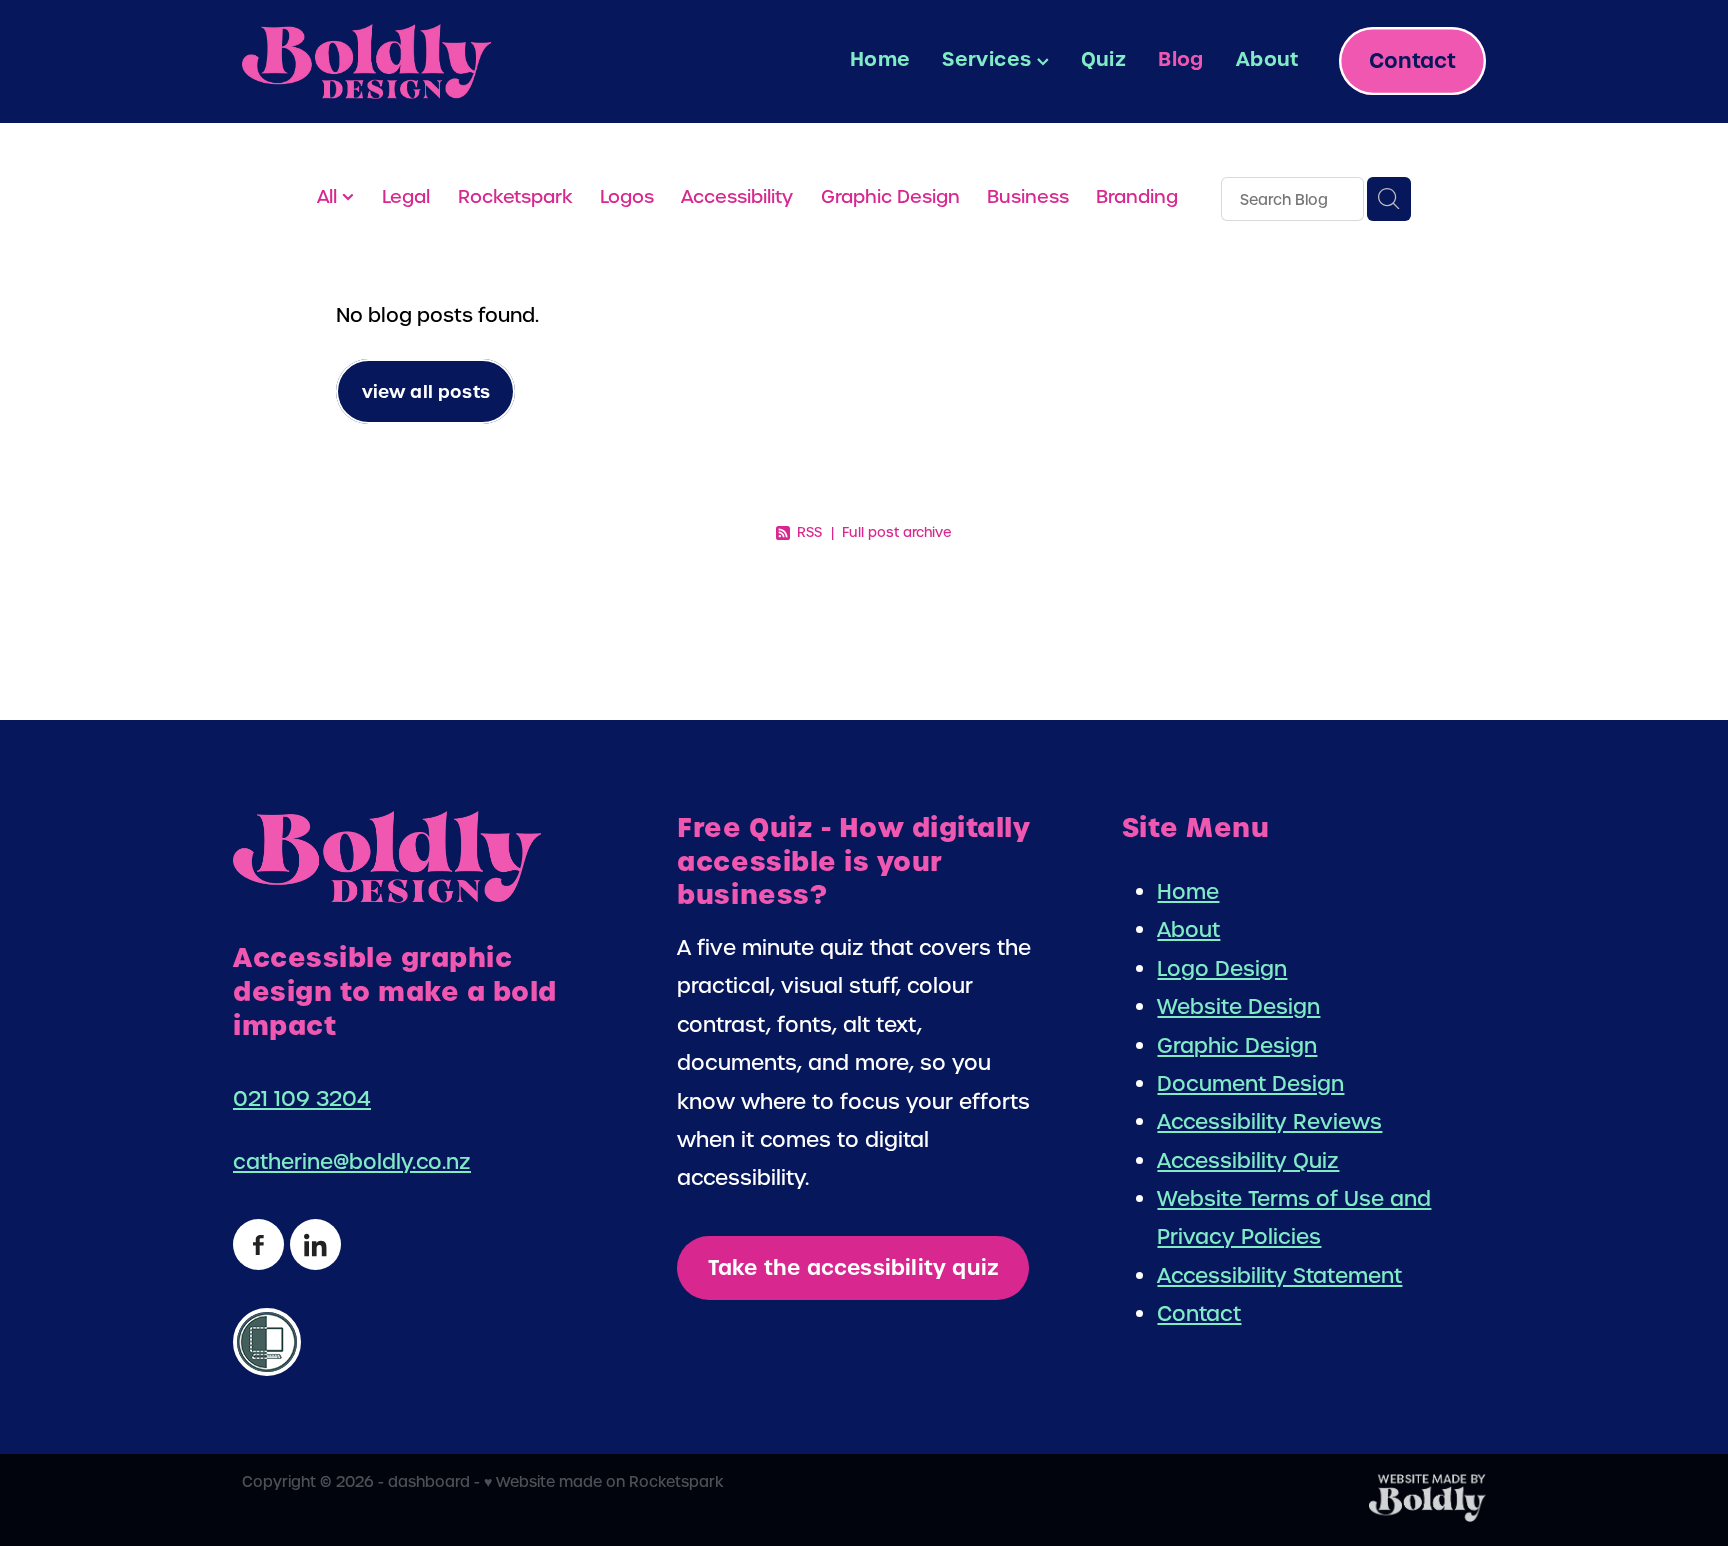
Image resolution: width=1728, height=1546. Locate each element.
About (1267, 59)
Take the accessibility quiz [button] (853, 1268)
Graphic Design (890, 196)
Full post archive (897, 532)
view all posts (426, 391)
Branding (1137, 196)
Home (880, 59)
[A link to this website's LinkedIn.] (315, 1244)
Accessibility (737, 196)
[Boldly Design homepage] (366, 61)
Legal (406, 196)
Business (1028, 196)
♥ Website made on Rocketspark (604, 1481)
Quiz (1104, 59)
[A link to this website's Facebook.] (258, 1244)
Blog (1181, 59)
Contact (1412, 61)
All (329, 196)
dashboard (429, 1481)
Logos (627, 196)
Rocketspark (515, 196)
